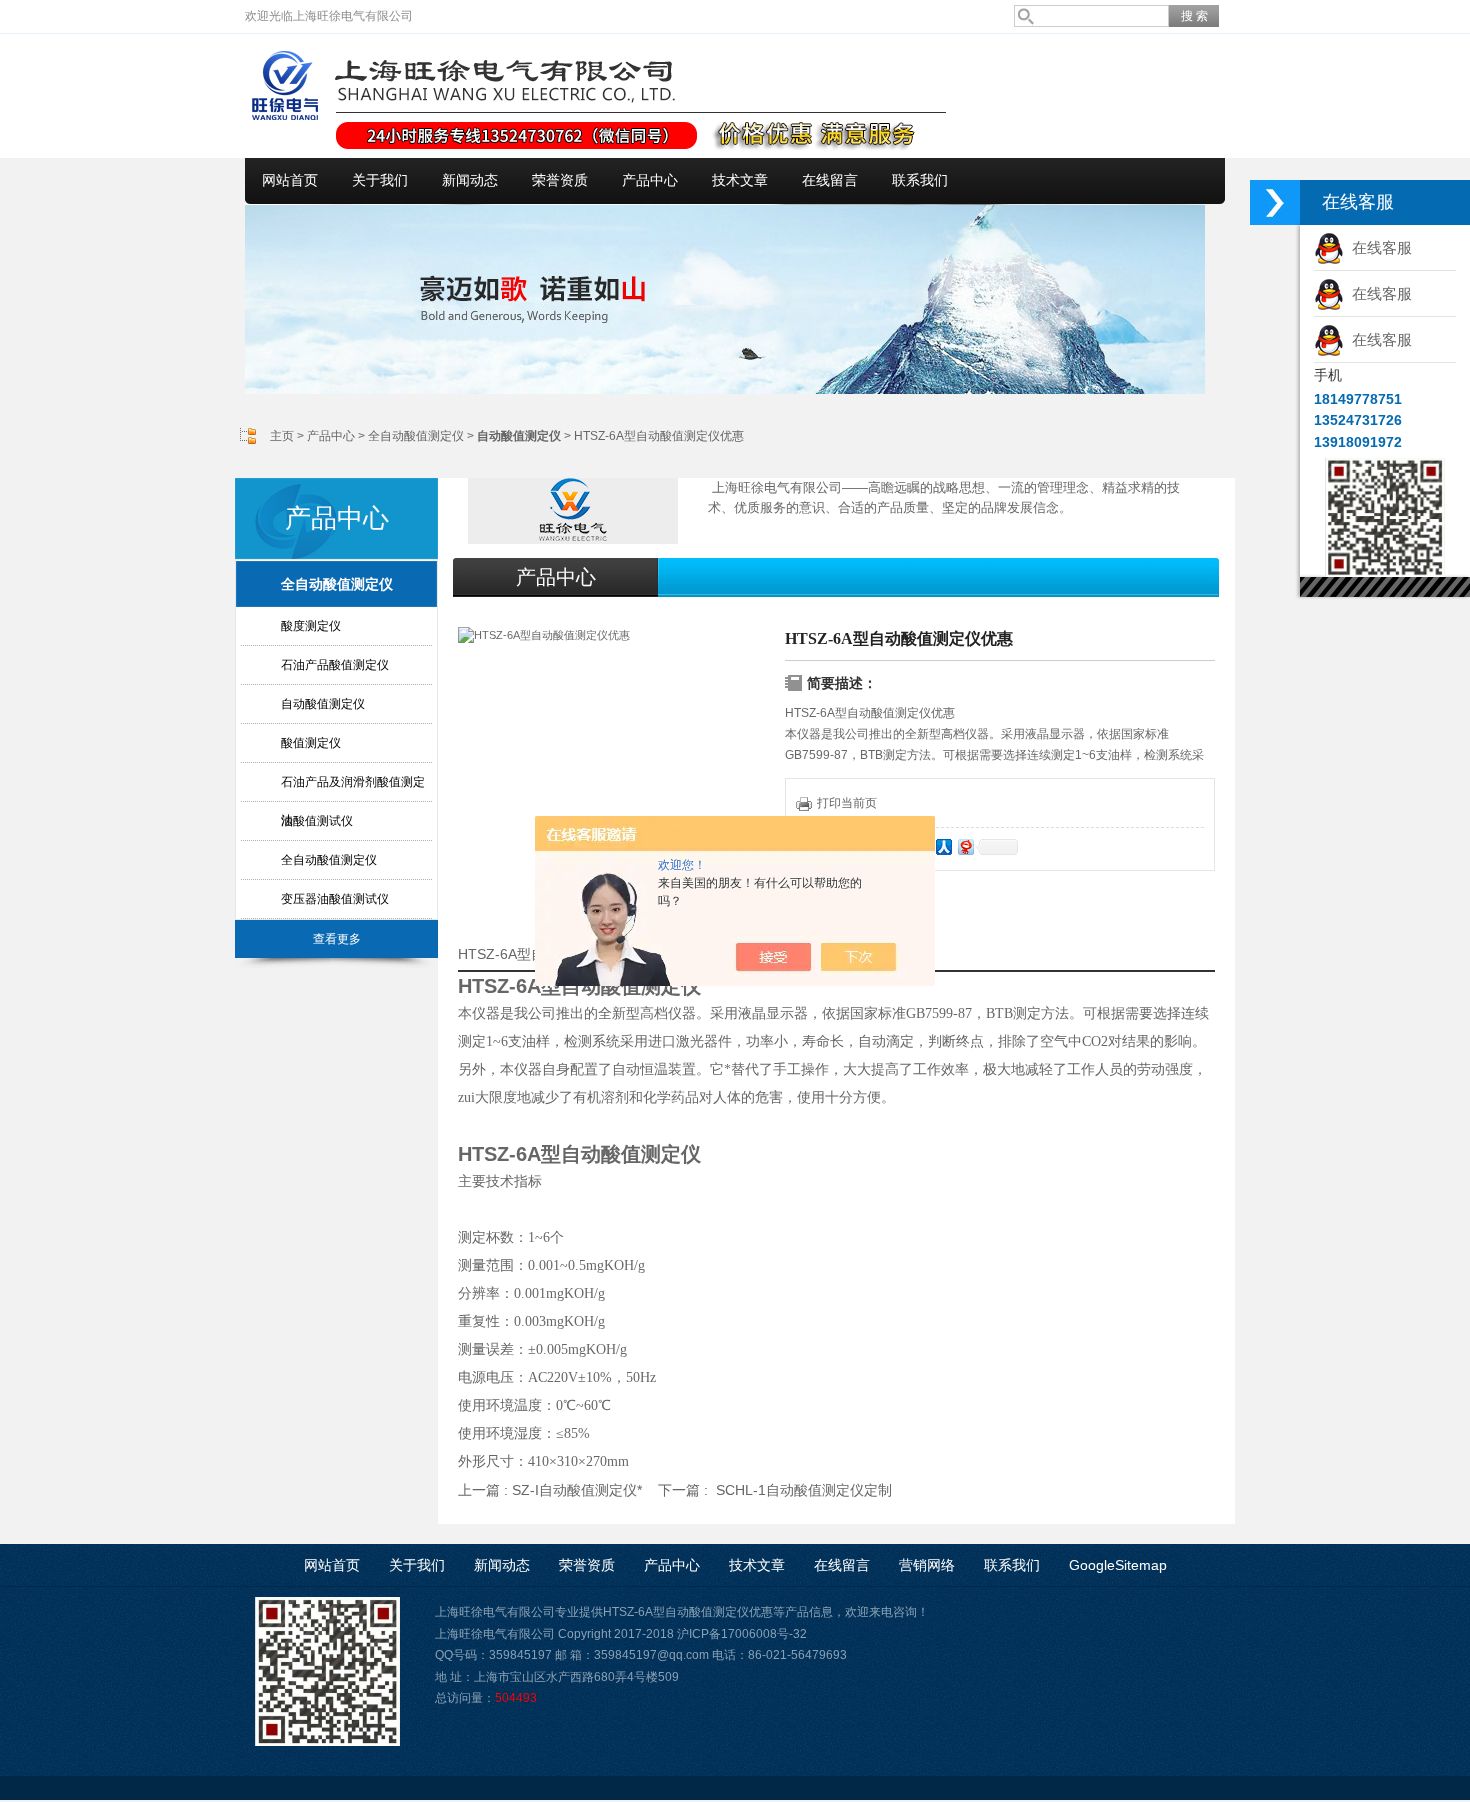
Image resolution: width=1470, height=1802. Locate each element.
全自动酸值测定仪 (416, 436)
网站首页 (290, 180)
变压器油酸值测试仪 (335, 899)
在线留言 (830, 180)
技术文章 (740, 180)
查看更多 (337, 939)
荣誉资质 (560, 180)
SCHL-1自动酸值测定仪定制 (804, 1490)
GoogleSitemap (1118, 1565)
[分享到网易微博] (965, 846)
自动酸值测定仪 (323, 704)
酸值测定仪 (311, 743)
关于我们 (380, 180)
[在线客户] (1275, 202)
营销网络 (927, 1565)
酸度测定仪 (311, 626)
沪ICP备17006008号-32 (742, 1634)
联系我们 (920, 180)
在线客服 (1378, 247)
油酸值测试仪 (317, 821)
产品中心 (650, 180)
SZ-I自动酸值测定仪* (577, 1490)
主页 (282, 436)
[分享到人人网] (943, 846)
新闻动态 (470, 180)
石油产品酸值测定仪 (335, 665)
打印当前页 (847, 803)
